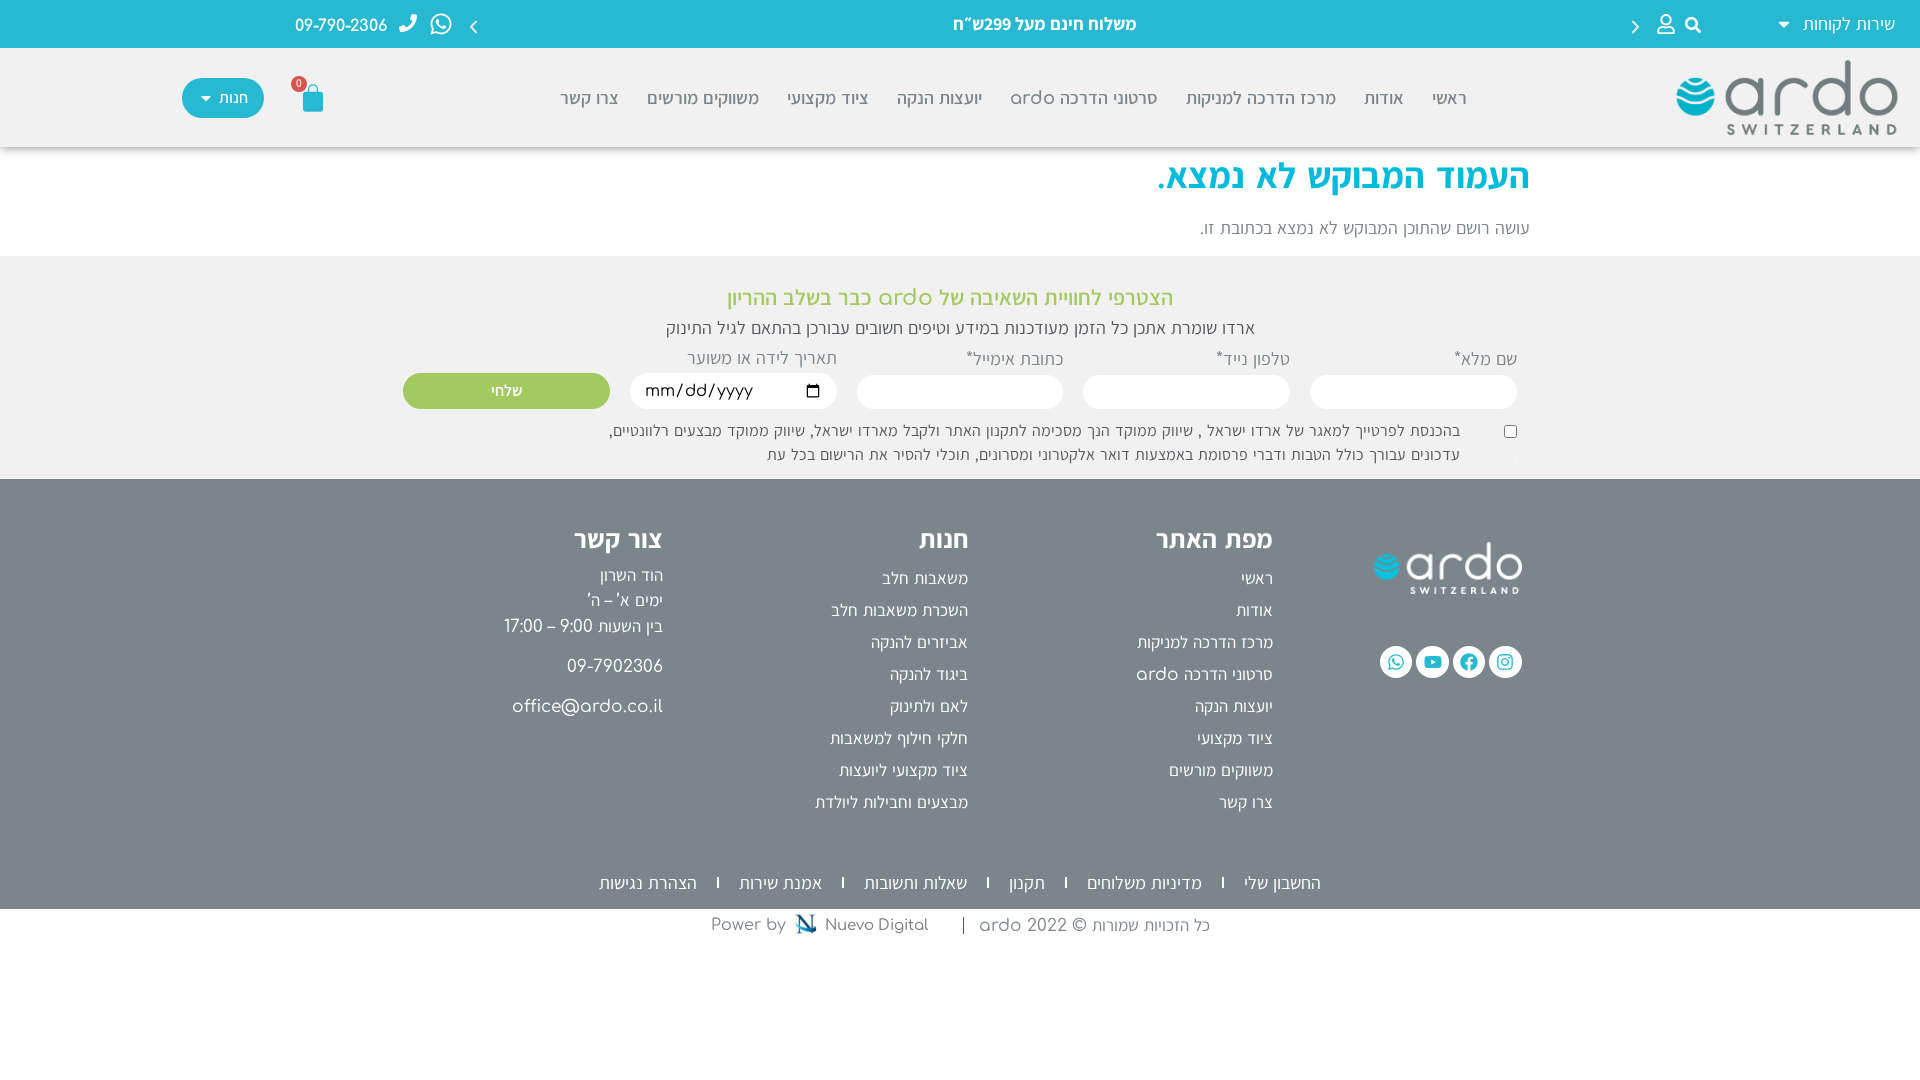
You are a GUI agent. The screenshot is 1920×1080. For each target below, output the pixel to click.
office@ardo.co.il (587, 706)
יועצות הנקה (939, 98)
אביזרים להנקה (919, 642)
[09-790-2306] (408, 23)
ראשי (1449, 98)
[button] (1693, 24)
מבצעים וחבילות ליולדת (891, 802)
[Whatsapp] (1396, 662)
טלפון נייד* (1253, 359)
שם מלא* (1485, 359)
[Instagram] (1505, 662)
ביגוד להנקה (929, 674)
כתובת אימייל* (1014, 359)
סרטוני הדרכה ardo (1084, 98)
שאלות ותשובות (915, 883)
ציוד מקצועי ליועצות (903, 770)
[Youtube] (1432, 662)
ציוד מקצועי (828, 98)
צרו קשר (589, 98)
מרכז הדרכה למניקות (1261, 98)
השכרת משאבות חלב (899, 610)
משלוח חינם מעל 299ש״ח (1045, 23)
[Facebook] (1469, 662)
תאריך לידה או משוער (762, 358)
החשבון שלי (1282, 883)
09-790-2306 (341, 26)
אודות (1384, 98)
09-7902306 (615, 666)
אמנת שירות (780, 883)
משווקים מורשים (703, 98)
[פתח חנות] (206, 98)
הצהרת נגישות (648, 883)
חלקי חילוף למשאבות (899, 738)
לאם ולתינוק (929, 706)
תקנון (1027, 883)
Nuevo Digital (876, 925)
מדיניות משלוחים (1144, 883)
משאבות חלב (925, 578)
